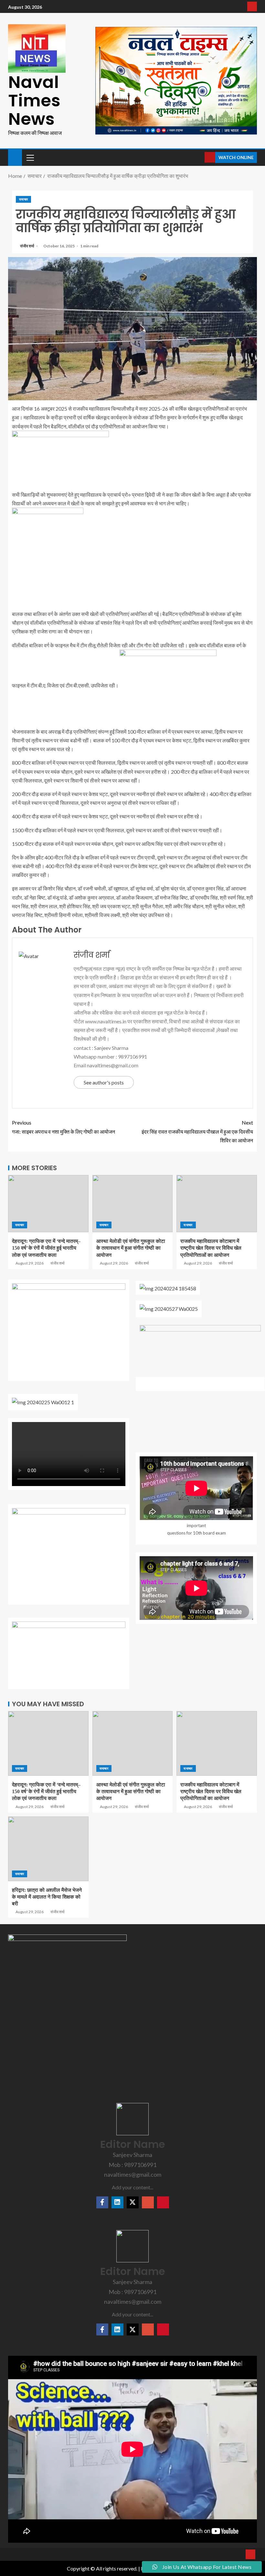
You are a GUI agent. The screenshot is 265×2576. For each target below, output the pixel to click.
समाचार (23, 199)
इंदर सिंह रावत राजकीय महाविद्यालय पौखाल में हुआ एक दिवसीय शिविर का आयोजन (197, 1131)
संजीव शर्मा (27, 246)
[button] (30, 157)
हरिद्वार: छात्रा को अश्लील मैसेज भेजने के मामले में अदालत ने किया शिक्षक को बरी (47, 1897)
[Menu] (30, 157)
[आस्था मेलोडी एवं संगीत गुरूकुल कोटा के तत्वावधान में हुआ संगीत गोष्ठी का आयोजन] (133, 1204)
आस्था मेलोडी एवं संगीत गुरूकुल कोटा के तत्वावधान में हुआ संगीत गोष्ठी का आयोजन (131, 1248)
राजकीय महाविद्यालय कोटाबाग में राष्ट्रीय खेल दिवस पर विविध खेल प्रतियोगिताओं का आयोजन (211, 1248)
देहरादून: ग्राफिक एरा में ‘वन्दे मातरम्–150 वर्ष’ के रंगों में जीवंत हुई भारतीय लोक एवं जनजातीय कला (46, 1248)
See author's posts (104, 1082)
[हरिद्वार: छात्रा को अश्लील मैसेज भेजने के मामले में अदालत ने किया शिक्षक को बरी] (48, 1849)
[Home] (15, 157)
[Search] (199, 157)
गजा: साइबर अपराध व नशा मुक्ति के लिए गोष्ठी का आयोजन (64, 1127)
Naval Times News (34, 100)
